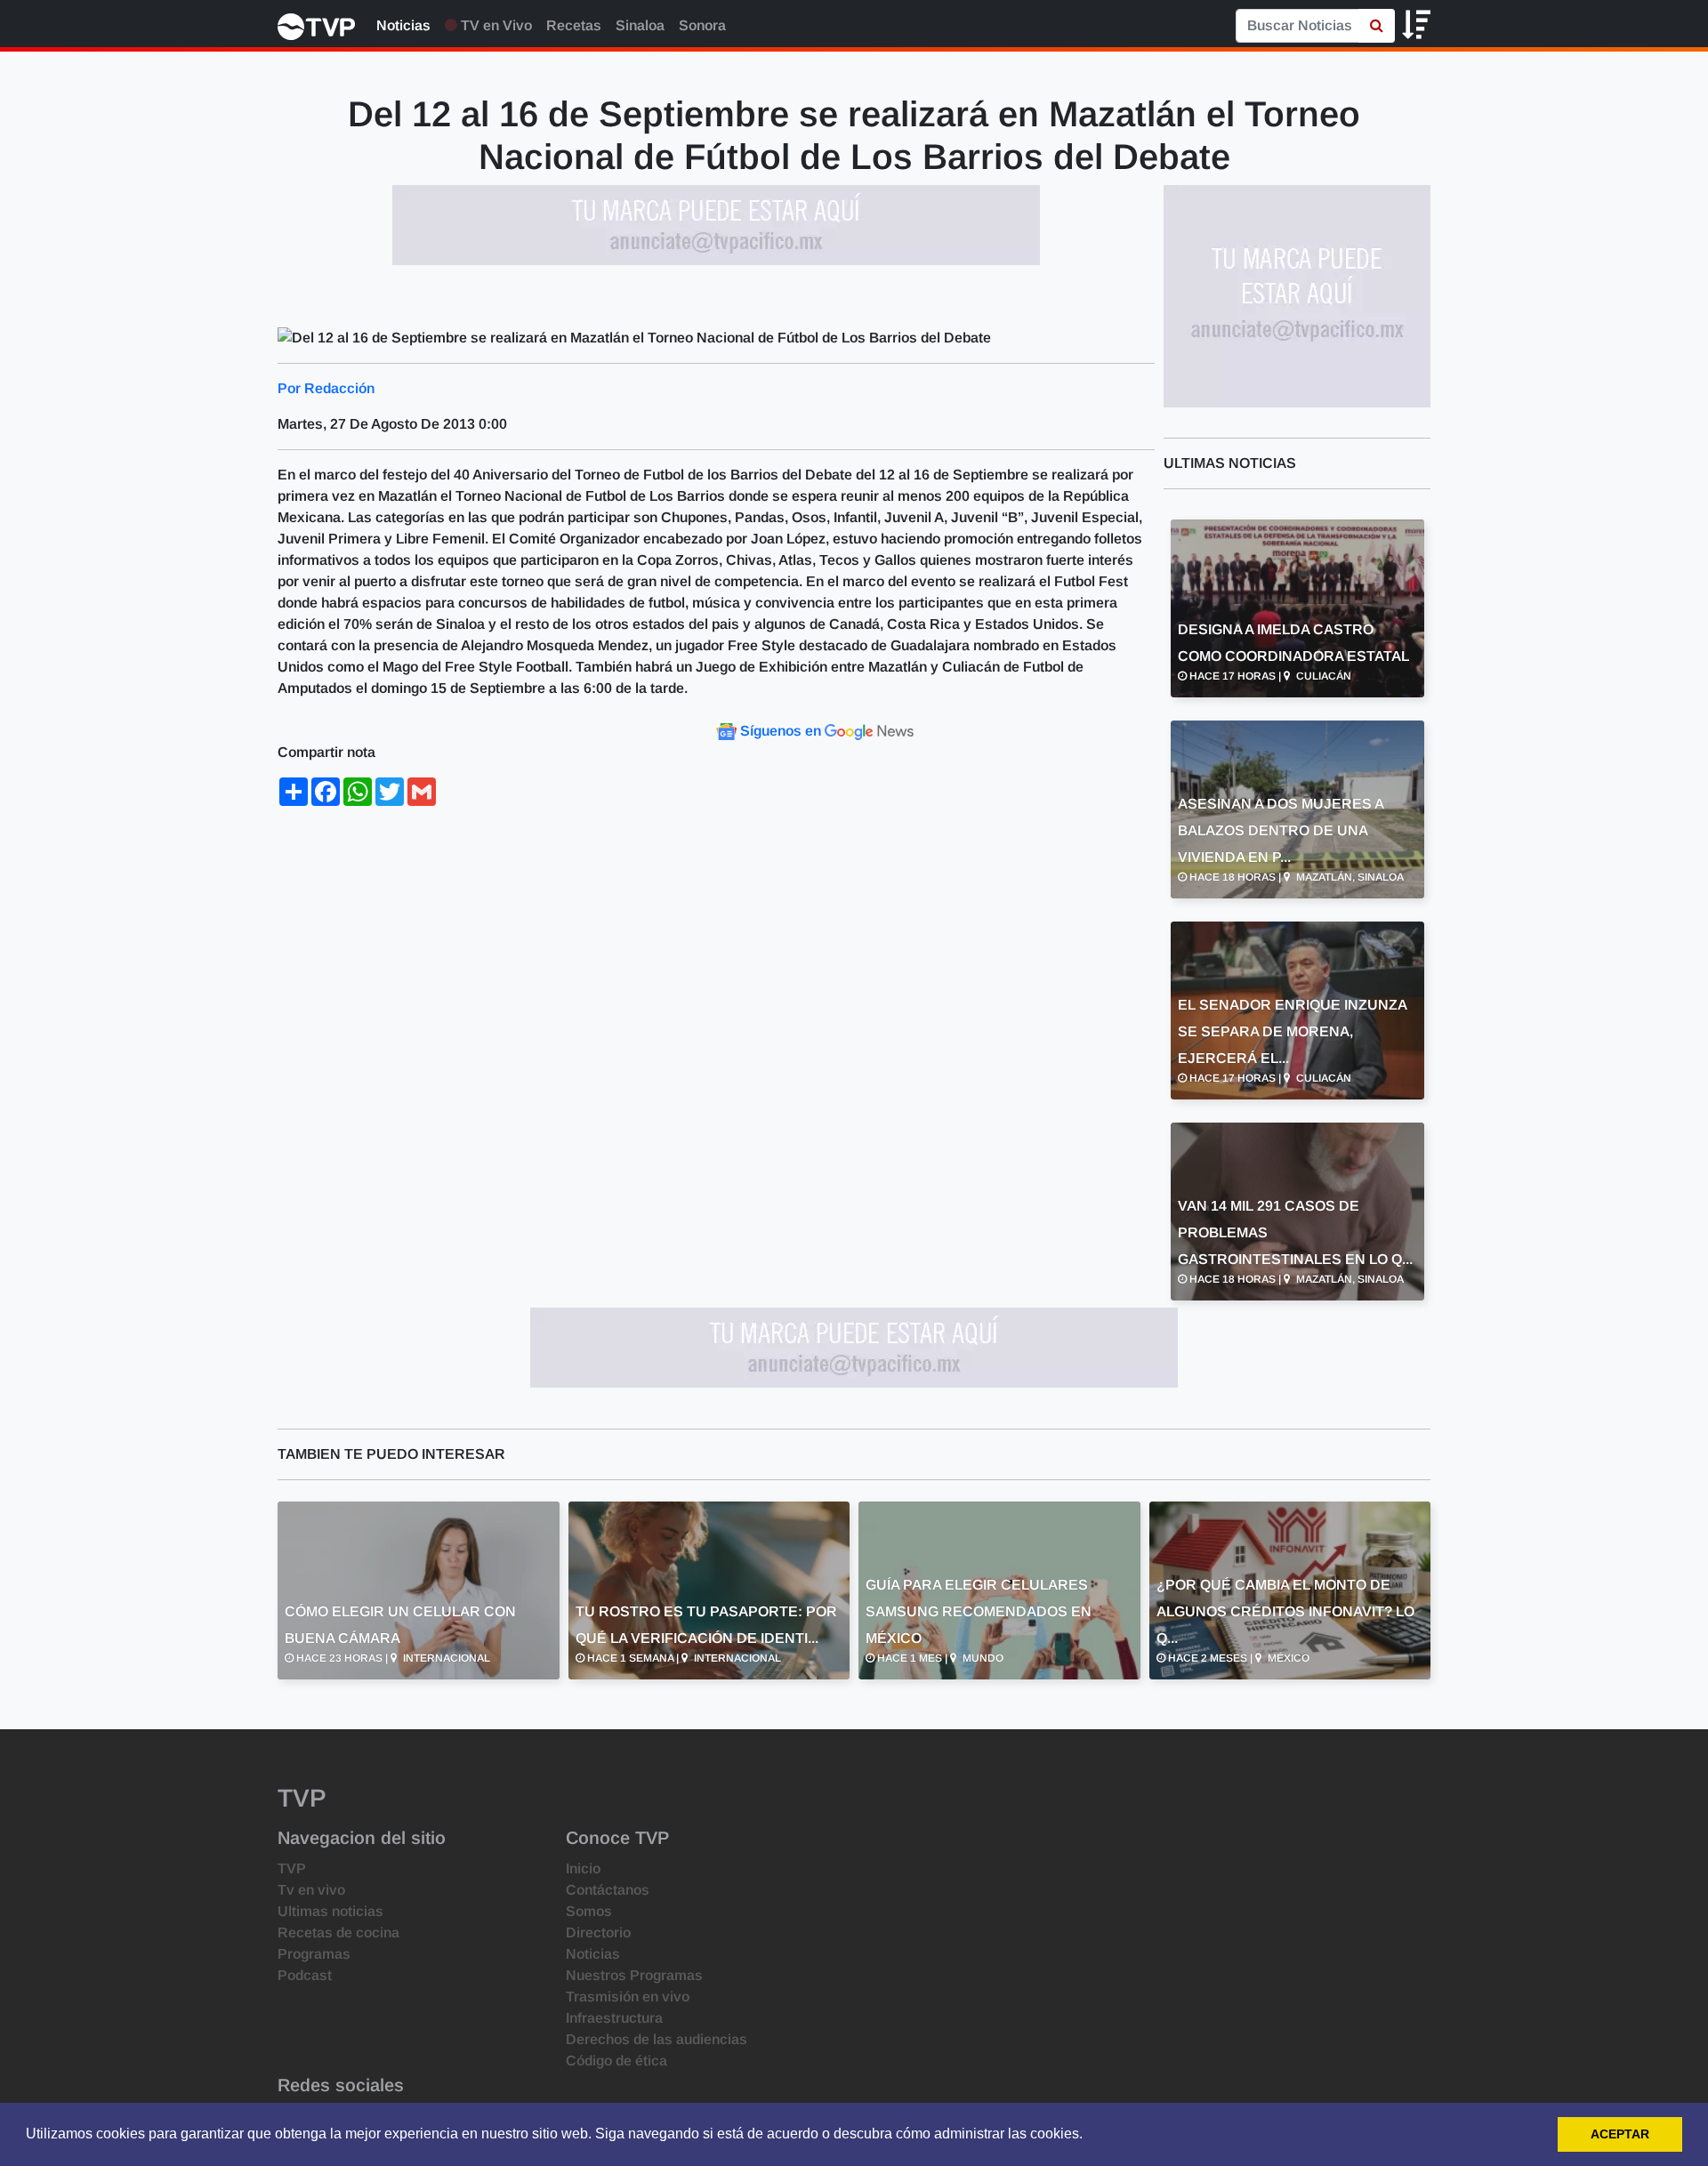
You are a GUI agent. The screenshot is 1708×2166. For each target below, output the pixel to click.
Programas (314, 1954)
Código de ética (616, 2061)
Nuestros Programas (634, 1975)
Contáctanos (608, 1890)
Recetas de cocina (338, 1932)
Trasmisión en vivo (628, 1997)
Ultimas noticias (330, 1911)
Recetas (574, 25)
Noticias (403, 25)
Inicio (583, 1868)
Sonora (702, 25)
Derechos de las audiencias (657, 2039)
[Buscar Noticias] (1377, 26)
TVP (292, 1868)
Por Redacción (326, 388)
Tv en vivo (311, 1890)
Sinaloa (640, 25)
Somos (589, 1911)
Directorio (598, 1932)
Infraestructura (614, 2018)
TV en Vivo (495, 25)
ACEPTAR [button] (1620, 2134)
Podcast (305, 1975)
